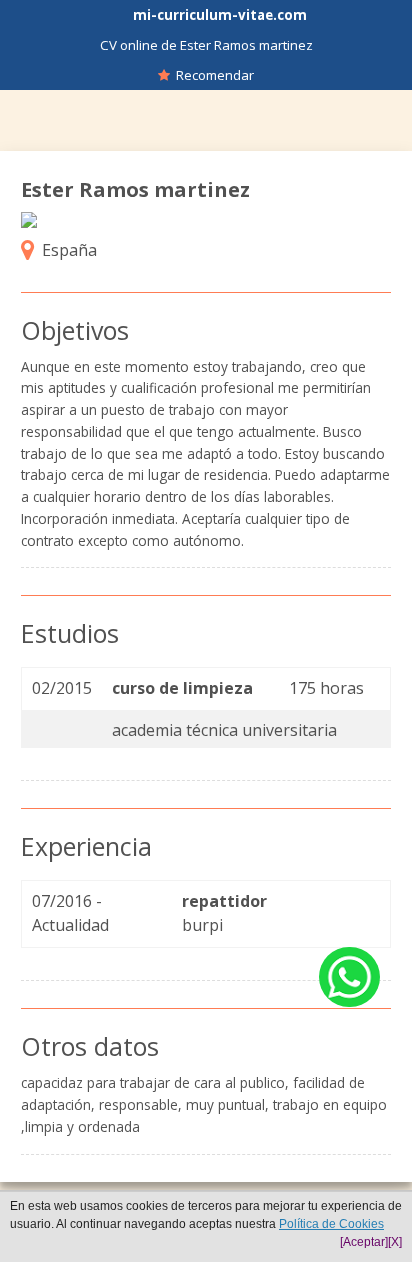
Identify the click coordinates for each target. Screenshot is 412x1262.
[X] (395, 1242)
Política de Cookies (331, 1224)
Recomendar (212, 75)
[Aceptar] (364, 1242)
